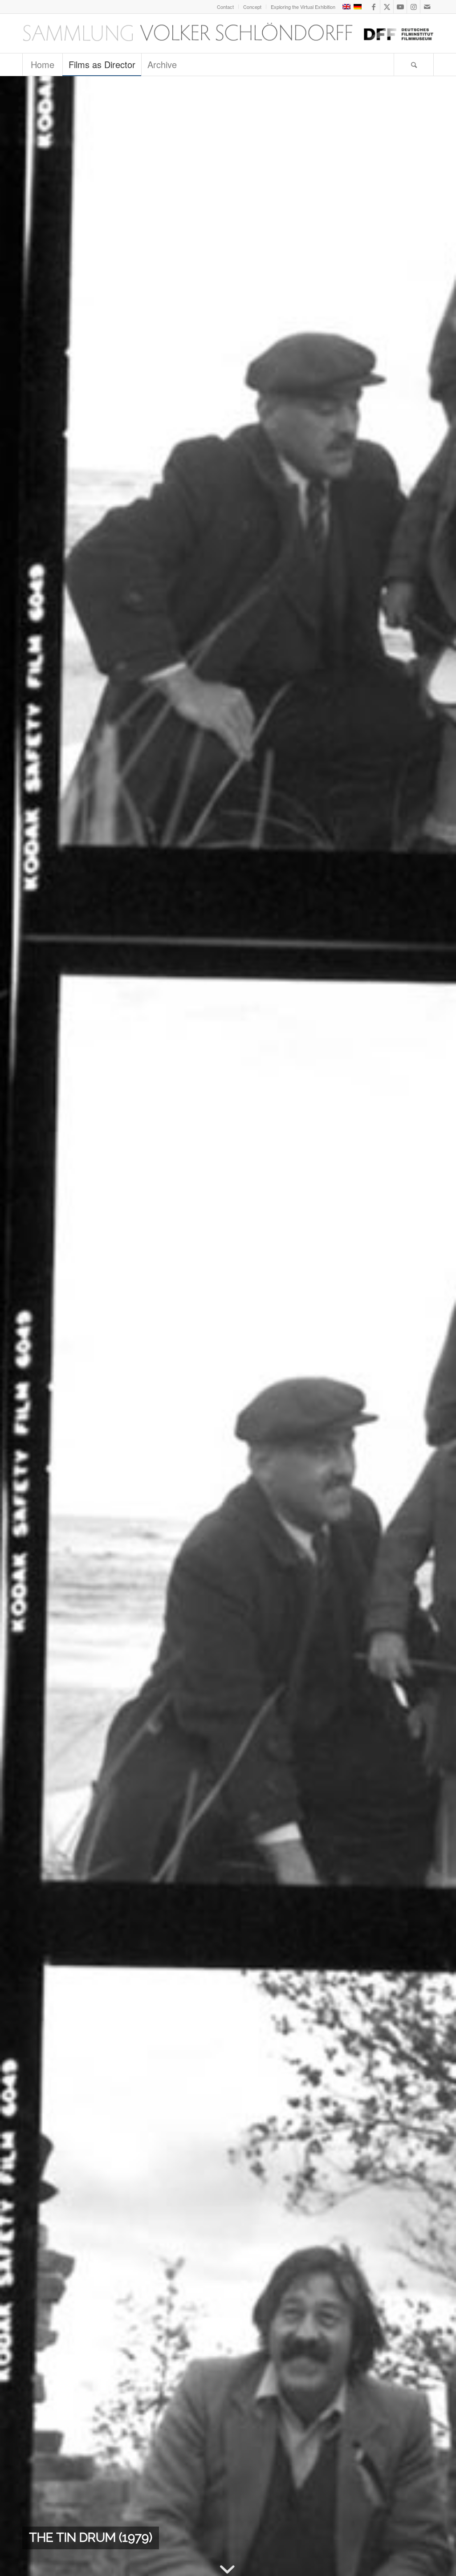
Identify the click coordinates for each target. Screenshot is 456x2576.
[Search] (414, 65)
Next (436, 1326)
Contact (225, 7)
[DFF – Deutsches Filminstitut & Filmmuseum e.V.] (228, 33)
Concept (252, 7)
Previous (20, 1326)
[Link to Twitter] (387, 7)
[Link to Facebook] (373, 7)
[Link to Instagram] (413, 7)
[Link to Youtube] (400, 7)
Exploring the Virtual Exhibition (303, 7)
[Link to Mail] (427, 7)
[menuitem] (226, 7)
